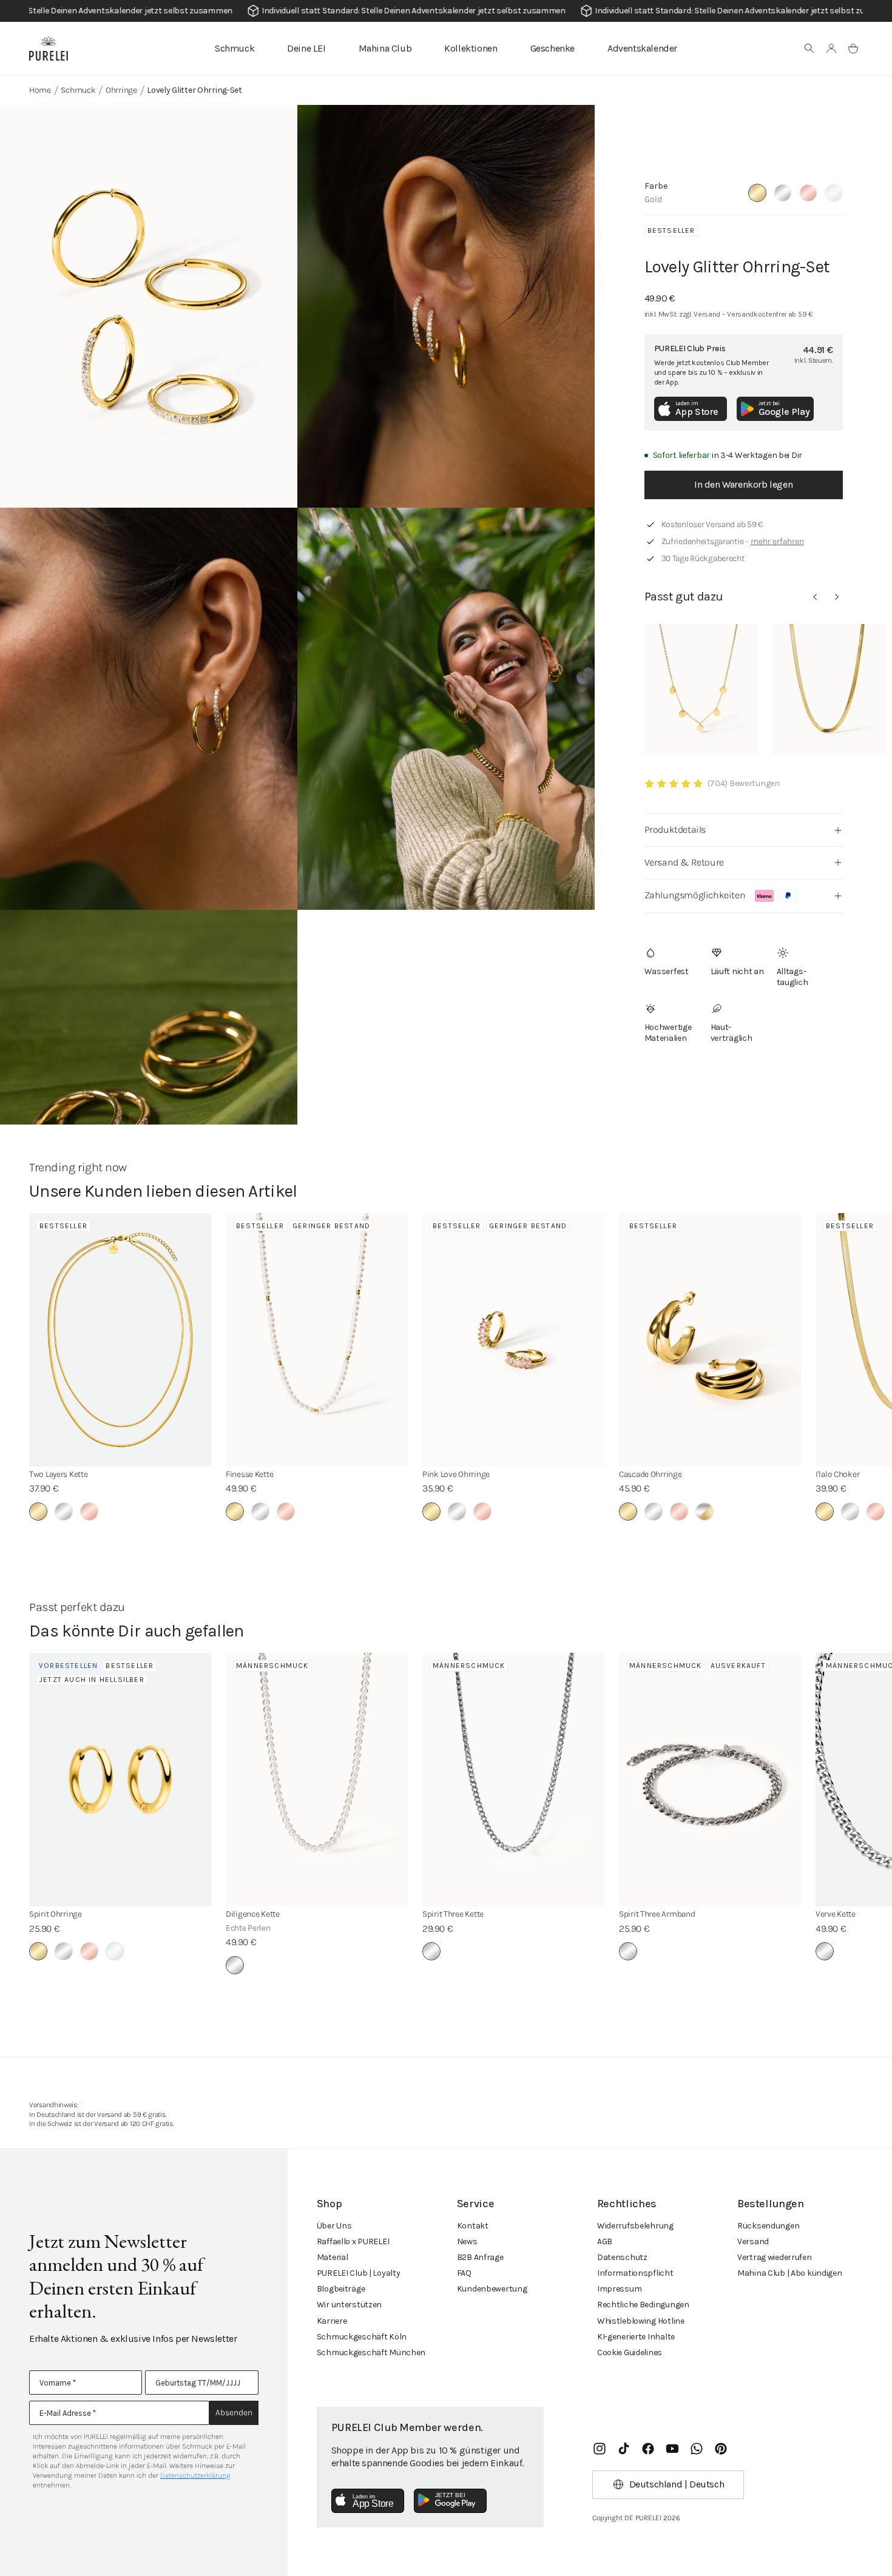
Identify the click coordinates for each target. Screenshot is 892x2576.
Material (333, 2257)
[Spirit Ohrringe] (120, 1780)
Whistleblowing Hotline (641, 2321)
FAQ (464, 2273)
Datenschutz (622, 2257)
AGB (605, 2241)
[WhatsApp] (697, 2449)
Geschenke (552, 48)
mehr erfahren (777, 541)
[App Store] (368, 2501)
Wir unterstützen (350, 2305)
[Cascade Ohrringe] (710, 1340)
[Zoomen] (149, 306)
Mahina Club (385, 48)
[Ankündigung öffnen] (446, 11)
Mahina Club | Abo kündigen (790, 2273)
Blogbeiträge (341, 2289)
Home (40, 90)
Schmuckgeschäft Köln (362, 2337)
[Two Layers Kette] (120, 1340)
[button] (809, 49)
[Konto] (831, 49)
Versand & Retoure (684, 862)
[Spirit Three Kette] (513, 1780)
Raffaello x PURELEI (353, 2241)
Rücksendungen (768, 2226)
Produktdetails (675, 829)
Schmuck (235, 48)
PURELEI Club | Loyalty (359, 2273)
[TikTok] (624, 2449)
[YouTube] (672, 2449)
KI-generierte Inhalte (636, 2337)
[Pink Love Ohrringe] (513, 1340)
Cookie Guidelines (630, 2352)
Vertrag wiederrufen (775, 2257)
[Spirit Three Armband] (710, 1780)
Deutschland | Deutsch (677, 2484)
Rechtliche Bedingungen (643, 2305)
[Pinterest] (721, 2449)
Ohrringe (121, 90)
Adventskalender (642, 48)
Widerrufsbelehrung (635, 2226)
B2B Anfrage (480, 2257)
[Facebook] (648, 2449)
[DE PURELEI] (49, 49)
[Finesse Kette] (317, 1340)
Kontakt (473, 2226)
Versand (753, 2241)
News (467, 2241)
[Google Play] (450, 2501)
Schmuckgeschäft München (371, 2352)
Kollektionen (471, 48)
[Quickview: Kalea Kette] (701, 689)
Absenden (234, 2413)
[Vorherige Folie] (815, 597)
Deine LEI (306, 48)
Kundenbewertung (492, 2289)
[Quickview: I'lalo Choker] (829, 689)
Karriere (332, 2321)
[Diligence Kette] (317, 1780)
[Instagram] (600, 2449)
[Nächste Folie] (837, 597)
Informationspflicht (635, 2273)
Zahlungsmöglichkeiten (695, 895)
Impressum (619, 2289)
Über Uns (334, 2226)
